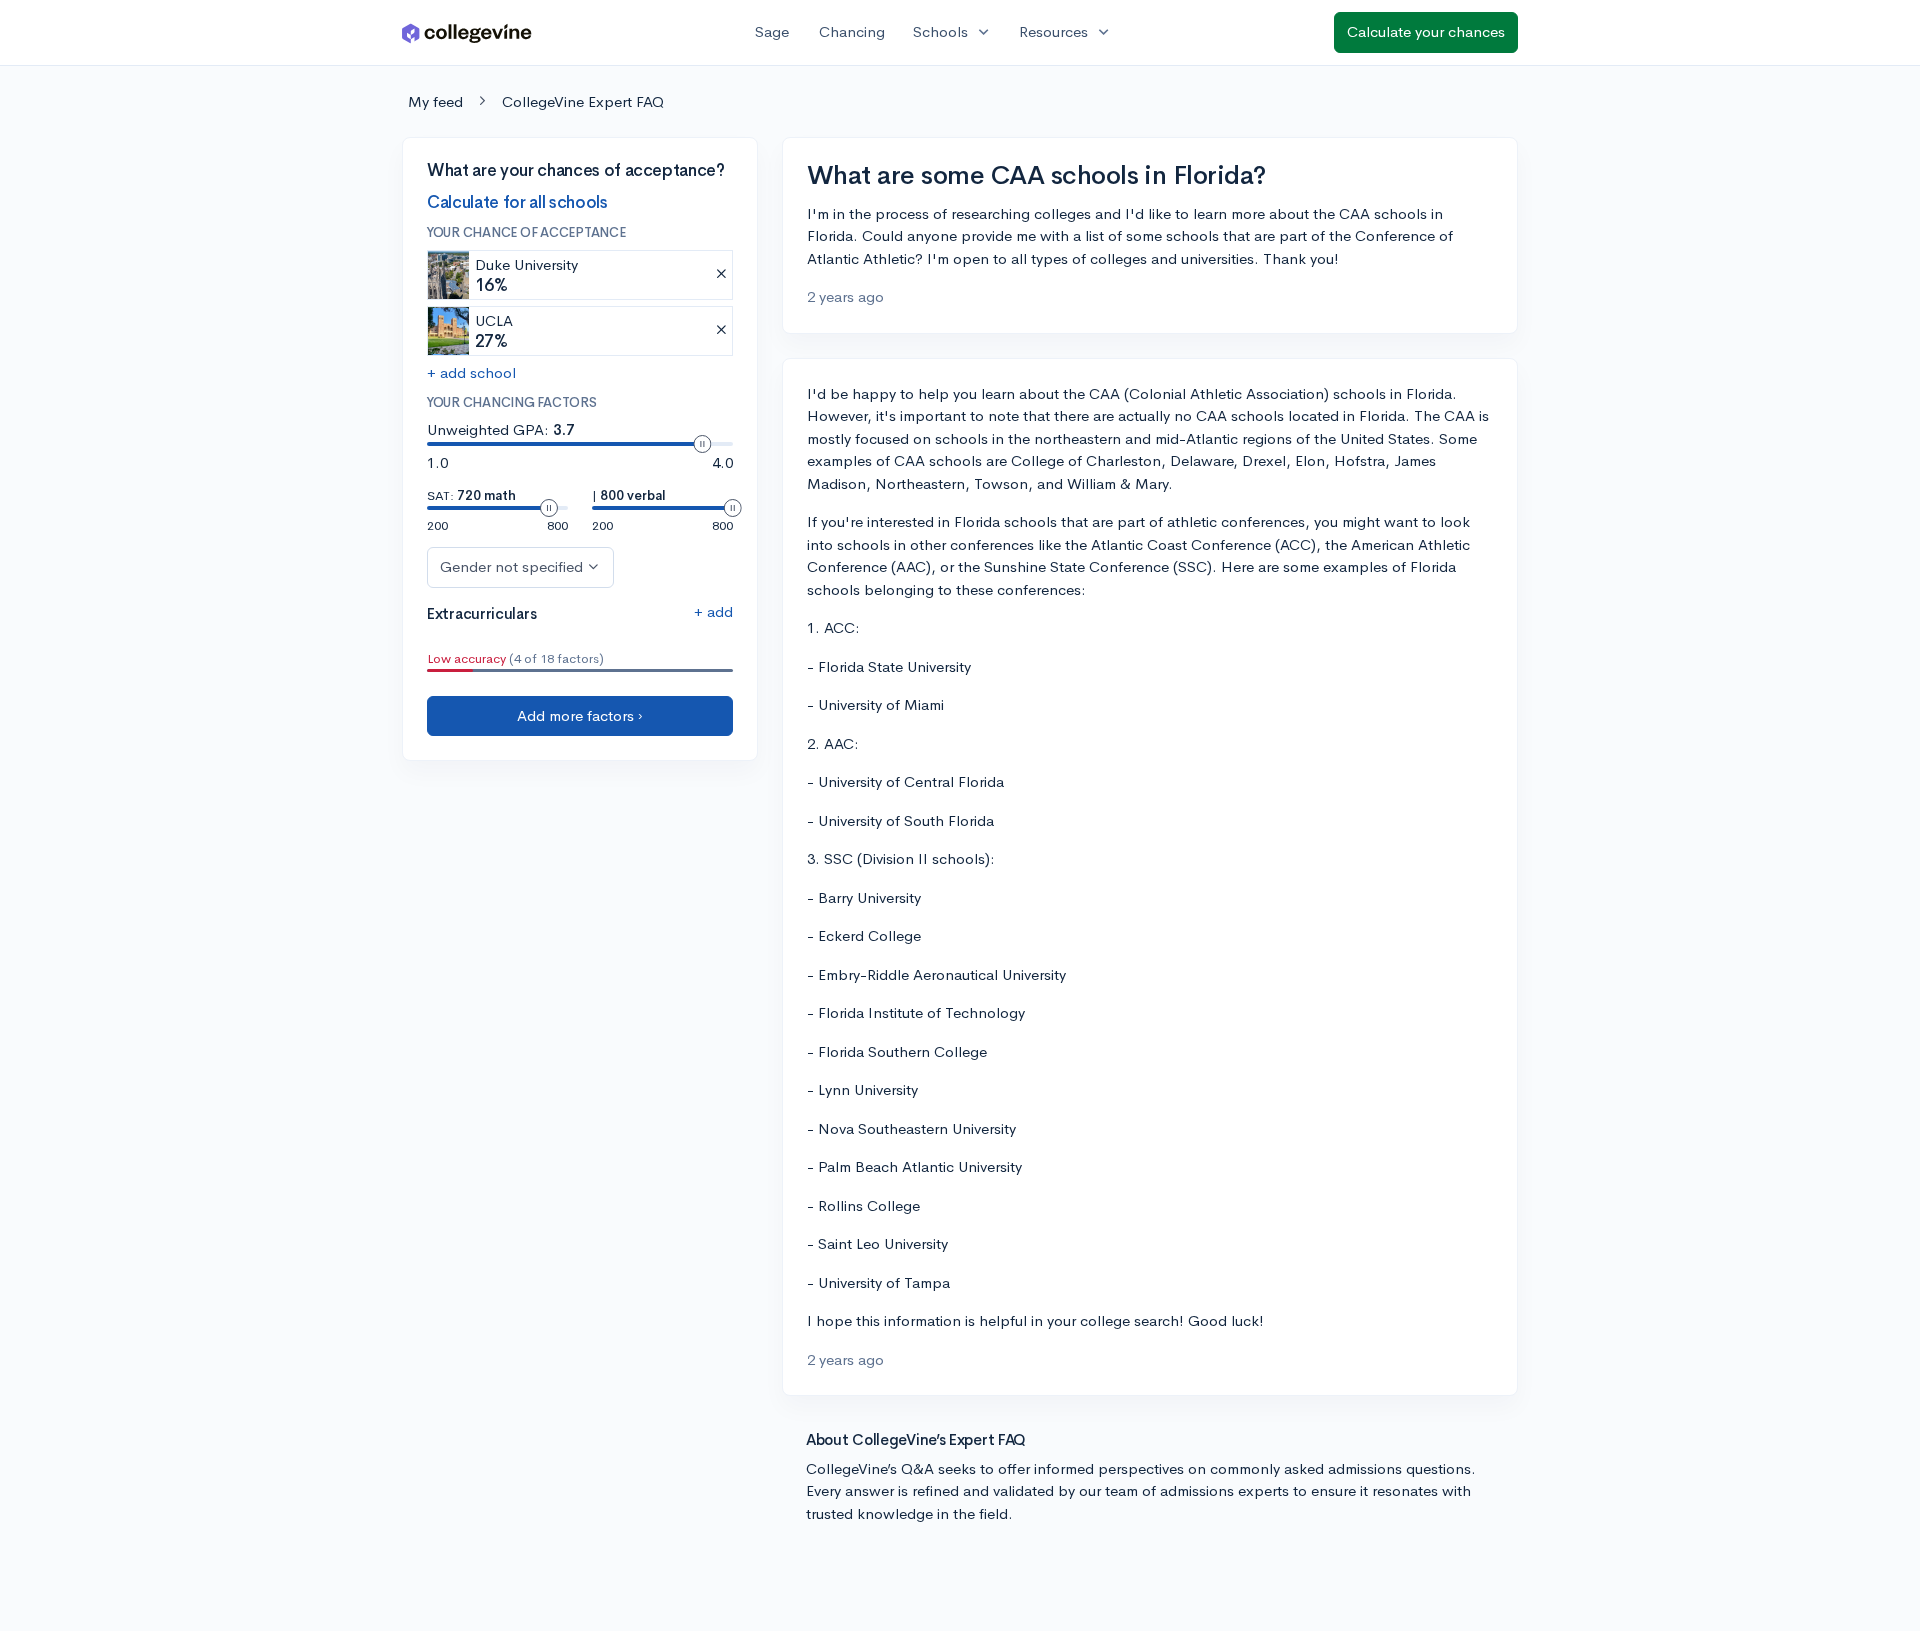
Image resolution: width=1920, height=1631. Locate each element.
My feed (435, 101)
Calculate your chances (1426, 31)
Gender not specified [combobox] (511, 566)
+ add (713, 611)
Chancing (852, 31)
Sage (772, 31)
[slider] (702, 444)
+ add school (471, 372)
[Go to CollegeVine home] (467, 32)
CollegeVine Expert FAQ (583, 101)
